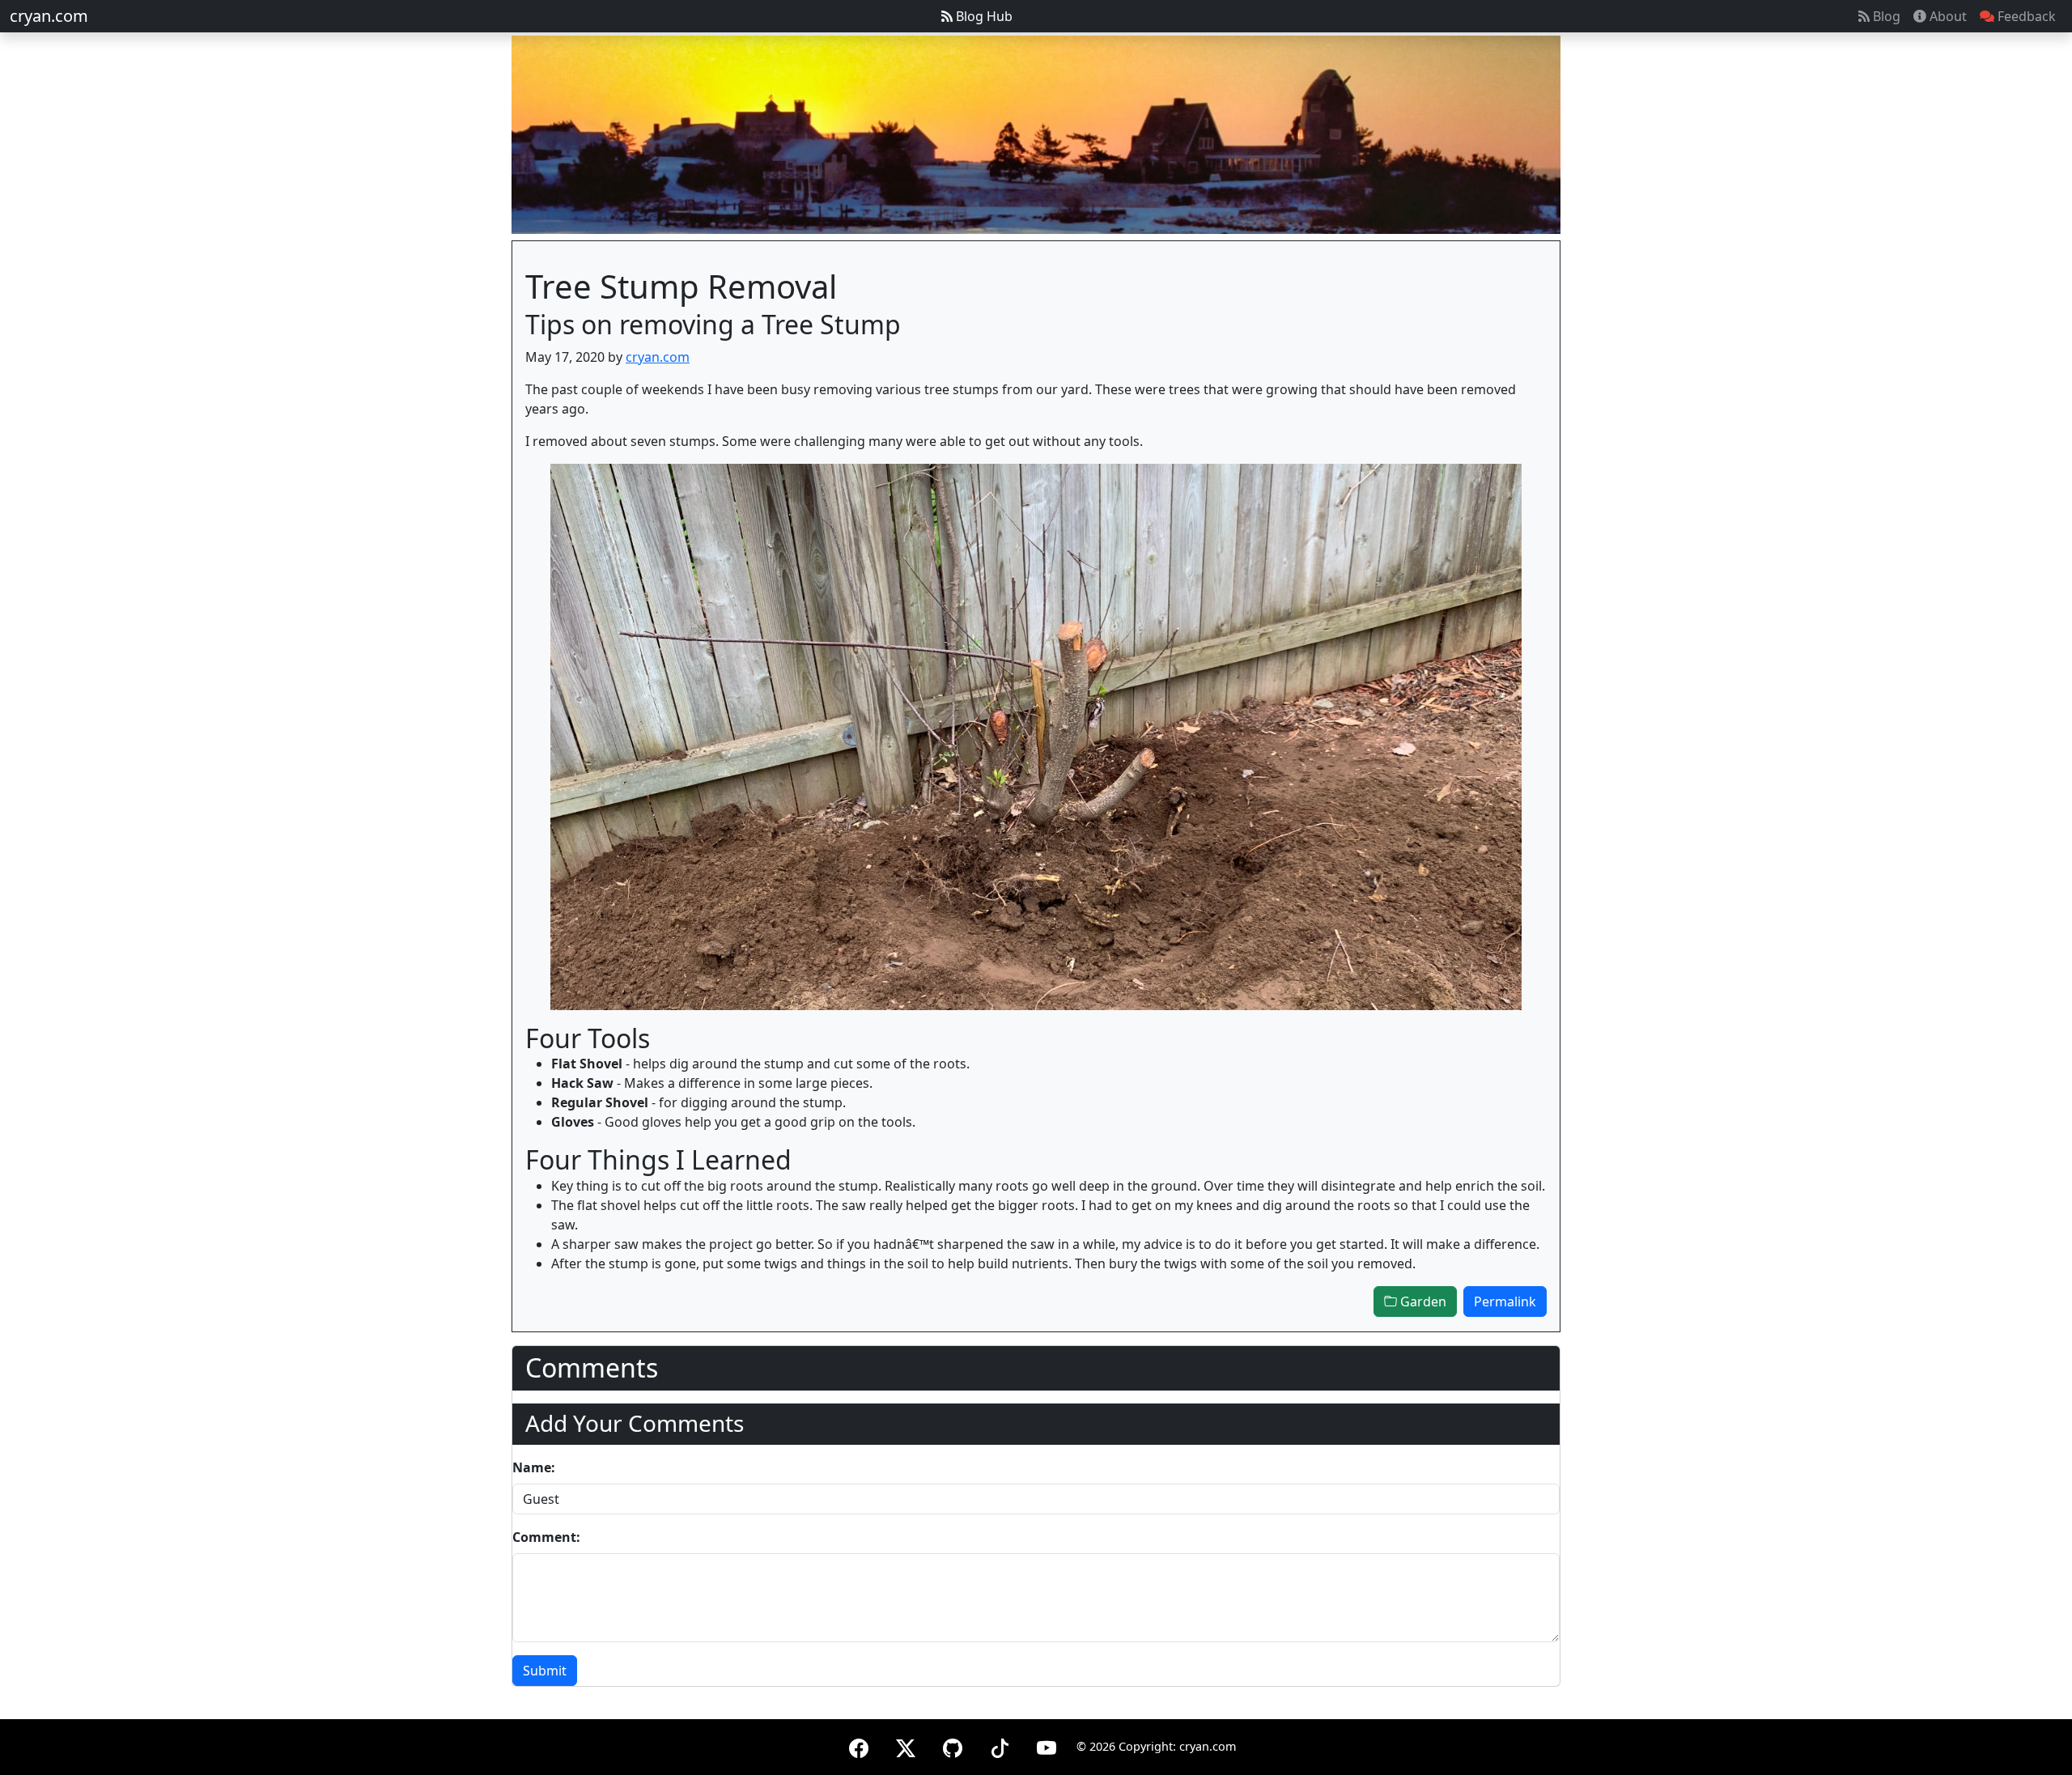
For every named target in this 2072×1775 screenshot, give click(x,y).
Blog (1885, 16)
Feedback (2025, 16)
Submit (545, 1671)
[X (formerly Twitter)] (906, 1745)
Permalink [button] (1505, 1302)
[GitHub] (953, 1745)
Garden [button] (1422, 1302)
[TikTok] (1000, 1745)
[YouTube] (1047, 1745)
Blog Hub (983, 16)
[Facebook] (859, 1745)
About (1947, 16)
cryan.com (49, 16)
